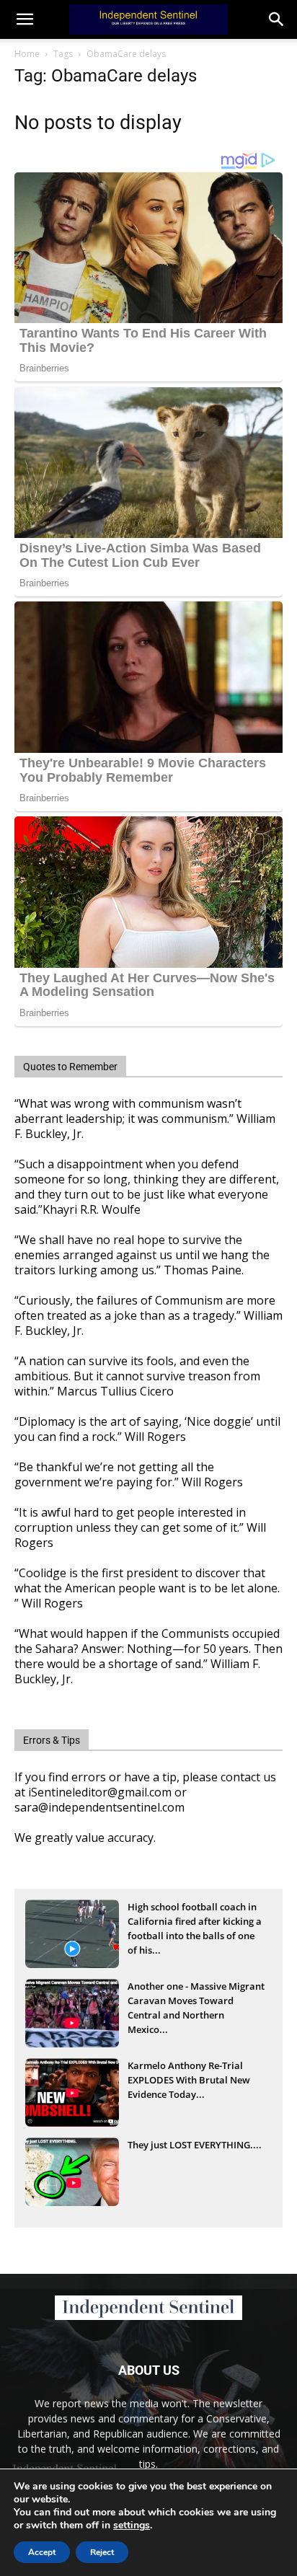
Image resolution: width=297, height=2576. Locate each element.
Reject (102, 2552)
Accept (42, 2552)
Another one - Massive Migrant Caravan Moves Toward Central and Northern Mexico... (196, 2002)
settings (132, 2526)
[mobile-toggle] (25, 19)
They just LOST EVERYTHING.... (195, 2145)
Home (27, 54)
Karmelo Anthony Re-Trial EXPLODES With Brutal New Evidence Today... (189, 2080)
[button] (277, 19)
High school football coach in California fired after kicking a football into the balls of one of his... (195, 1923)
